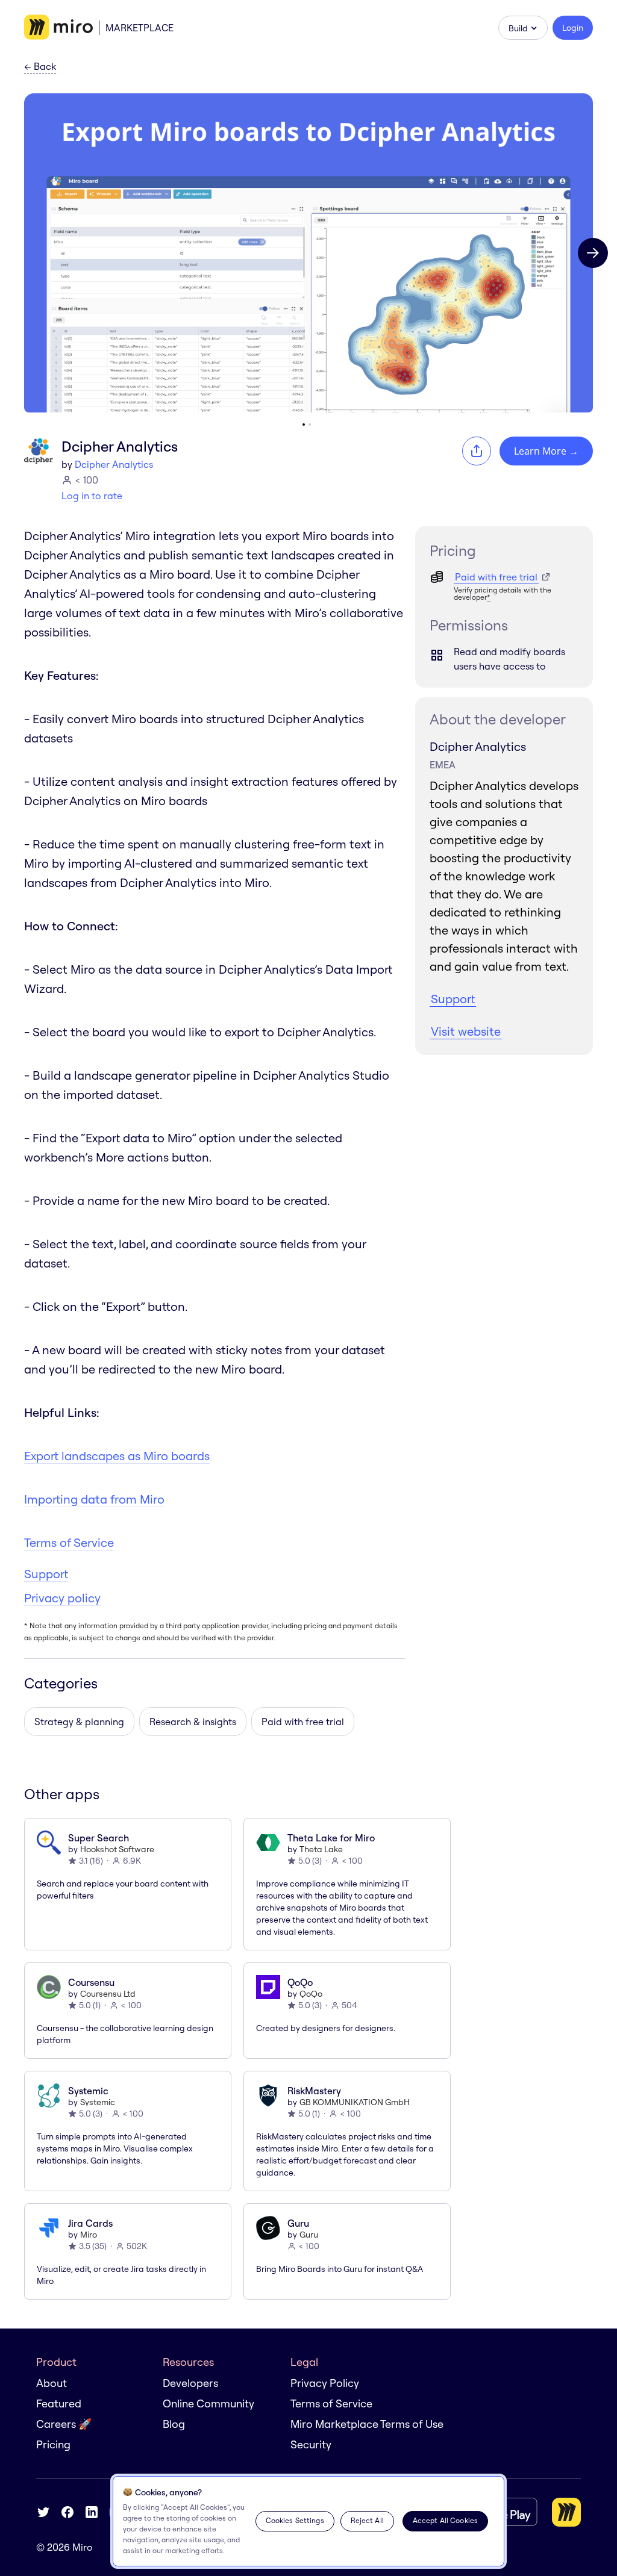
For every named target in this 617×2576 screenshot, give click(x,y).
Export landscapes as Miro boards (117, 1456)
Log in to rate (92, 496)
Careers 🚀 (64, 2424)
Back (40, 67)
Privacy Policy (325, 2383)
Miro (89, 2235)
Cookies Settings (295, 2520)
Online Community (208, 2403)
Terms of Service (69, 1542)
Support (46, 1574)
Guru (309, 2235)
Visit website (466, 1031)
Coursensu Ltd (108, 1994)
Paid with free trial (303, 1722)
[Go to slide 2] (310, 425)
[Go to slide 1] (304, 425)
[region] (308, 2521)
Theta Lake (321, 1849)
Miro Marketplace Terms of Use (367, 2424)
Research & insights (193, 1722)
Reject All (367, 2520)
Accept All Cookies (445, 2520)
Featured (59, 2403)
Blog (174, 2424)
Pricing (53, 2444)
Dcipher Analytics (114, 464)
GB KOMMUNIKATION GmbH (355, 2102)
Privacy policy (62, 1598)
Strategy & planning (79, 1722)
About (52, 2383)
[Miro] (58, 28)
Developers (190, 2383)
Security (311, 2444)
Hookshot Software (117, 1849)
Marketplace (139, 28)
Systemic (98, 2102)
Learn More (546, 451)
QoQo (311, 1994)
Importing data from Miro (94, 1499)
